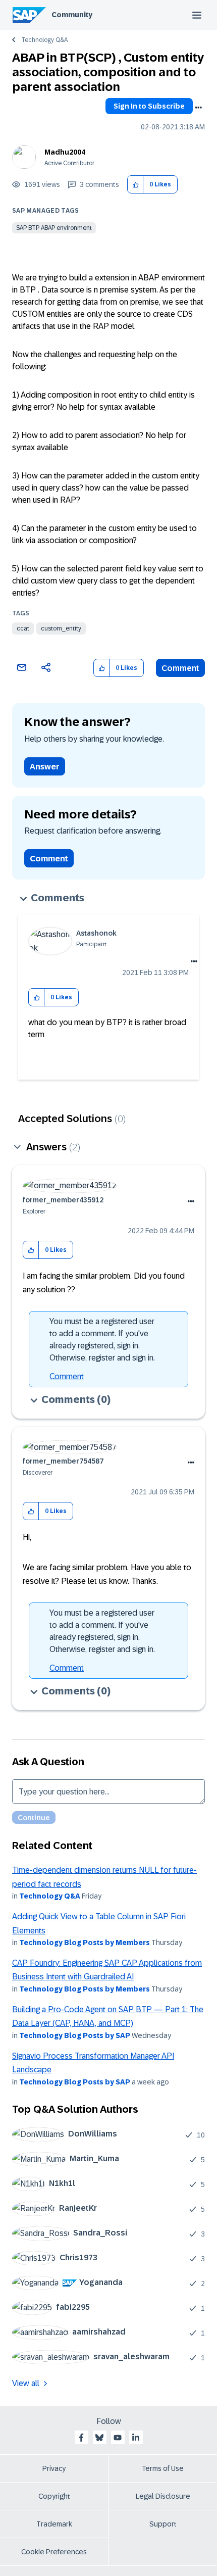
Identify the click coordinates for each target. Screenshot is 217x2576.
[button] (135, 185)
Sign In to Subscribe (149, 106)
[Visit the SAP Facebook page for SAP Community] (81, 2438)
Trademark (54, 2524)
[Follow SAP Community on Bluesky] (99, 2438)
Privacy (54, 2468)
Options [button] (198, 108)
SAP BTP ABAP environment (54, 228)
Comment (180, 668)
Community (72, 15)
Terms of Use (163, 2468)
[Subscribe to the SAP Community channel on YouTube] (118, 2438)
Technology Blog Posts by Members (85, 1942)
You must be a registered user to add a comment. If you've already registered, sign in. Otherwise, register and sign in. (102, 1340)
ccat (23, 628)
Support (163, 2524)
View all (26, 2383)
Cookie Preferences (54, 2552)
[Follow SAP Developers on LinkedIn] (136, 2438)
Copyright (54, 2496)
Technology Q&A (44, 40)
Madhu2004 (65, 152)
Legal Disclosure (163, 2496)
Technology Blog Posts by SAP (75, 2035)
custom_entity (61, 628)
